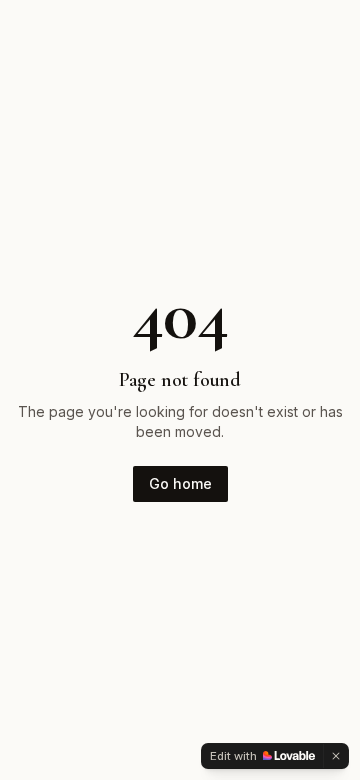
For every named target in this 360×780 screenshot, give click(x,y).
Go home (180, 483)
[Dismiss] (336, 756)
